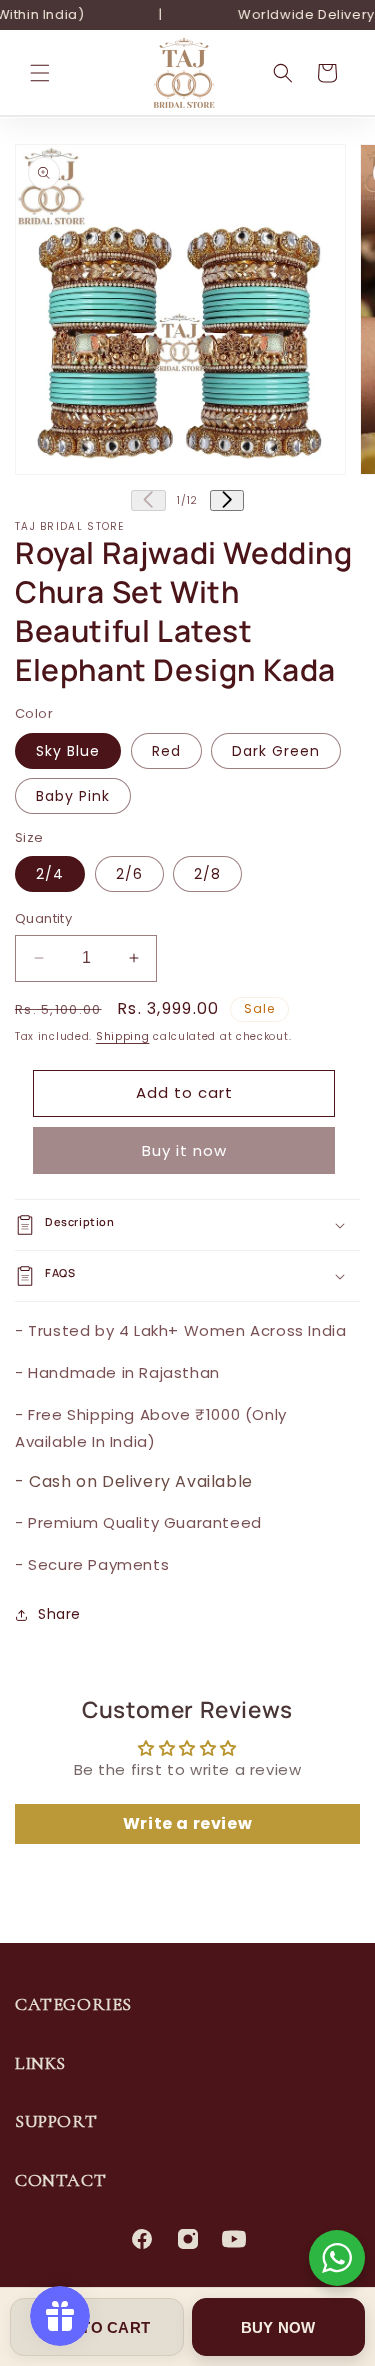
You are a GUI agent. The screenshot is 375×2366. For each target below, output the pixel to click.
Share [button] (59, 1614)
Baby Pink (73, 796)
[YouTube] (234, 2239)
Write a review (187, 1823)
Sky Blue (68, 751)
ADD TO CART (96, 2327)
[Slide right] (227, 500)
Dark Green (276, 751)
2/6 (129, 874)
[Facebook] (142, 2239)
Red (166, 751)
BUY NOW (278, 2327)
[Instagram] (188, 2239)
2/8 (207, 874)
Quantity (43, 918)
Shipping (123, 1036)
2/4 (50, 874)
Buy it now (184, 1150)
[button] (40, 73)
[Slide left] (148, 500)
